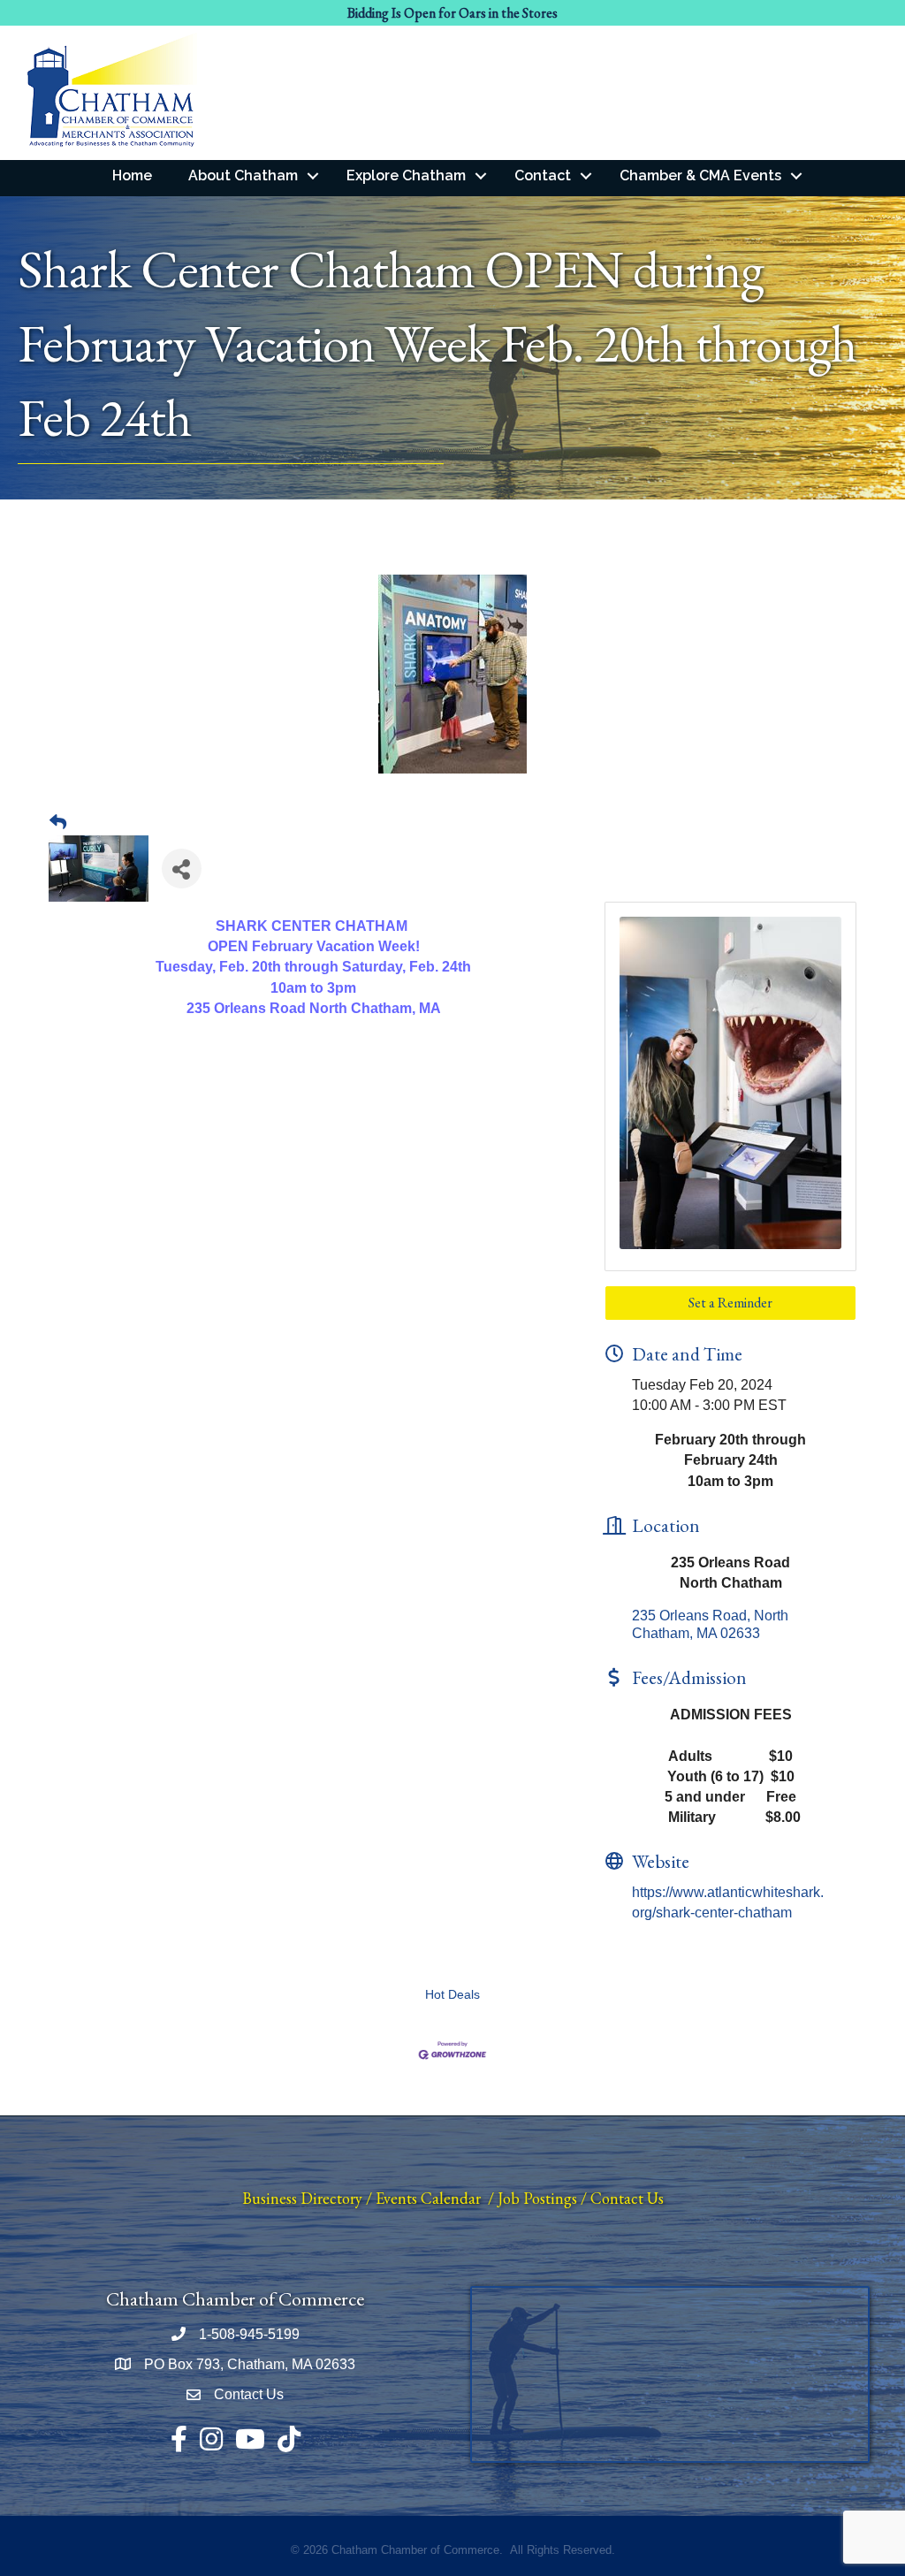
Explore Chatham (406, 175)
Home (132, 175)
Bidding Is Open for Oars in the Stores (452, 13)
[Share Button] (182, 869)
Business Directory (302, 2198)
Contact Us (627, 2198)
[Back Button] (58, 823)
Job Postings (537, 2198)
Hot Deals (452, 1995)
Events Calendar (428, 2198)
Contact (543, 175)
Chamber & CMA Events (700, 175)
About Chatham (243, 175)
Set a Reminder (730, 1303)
